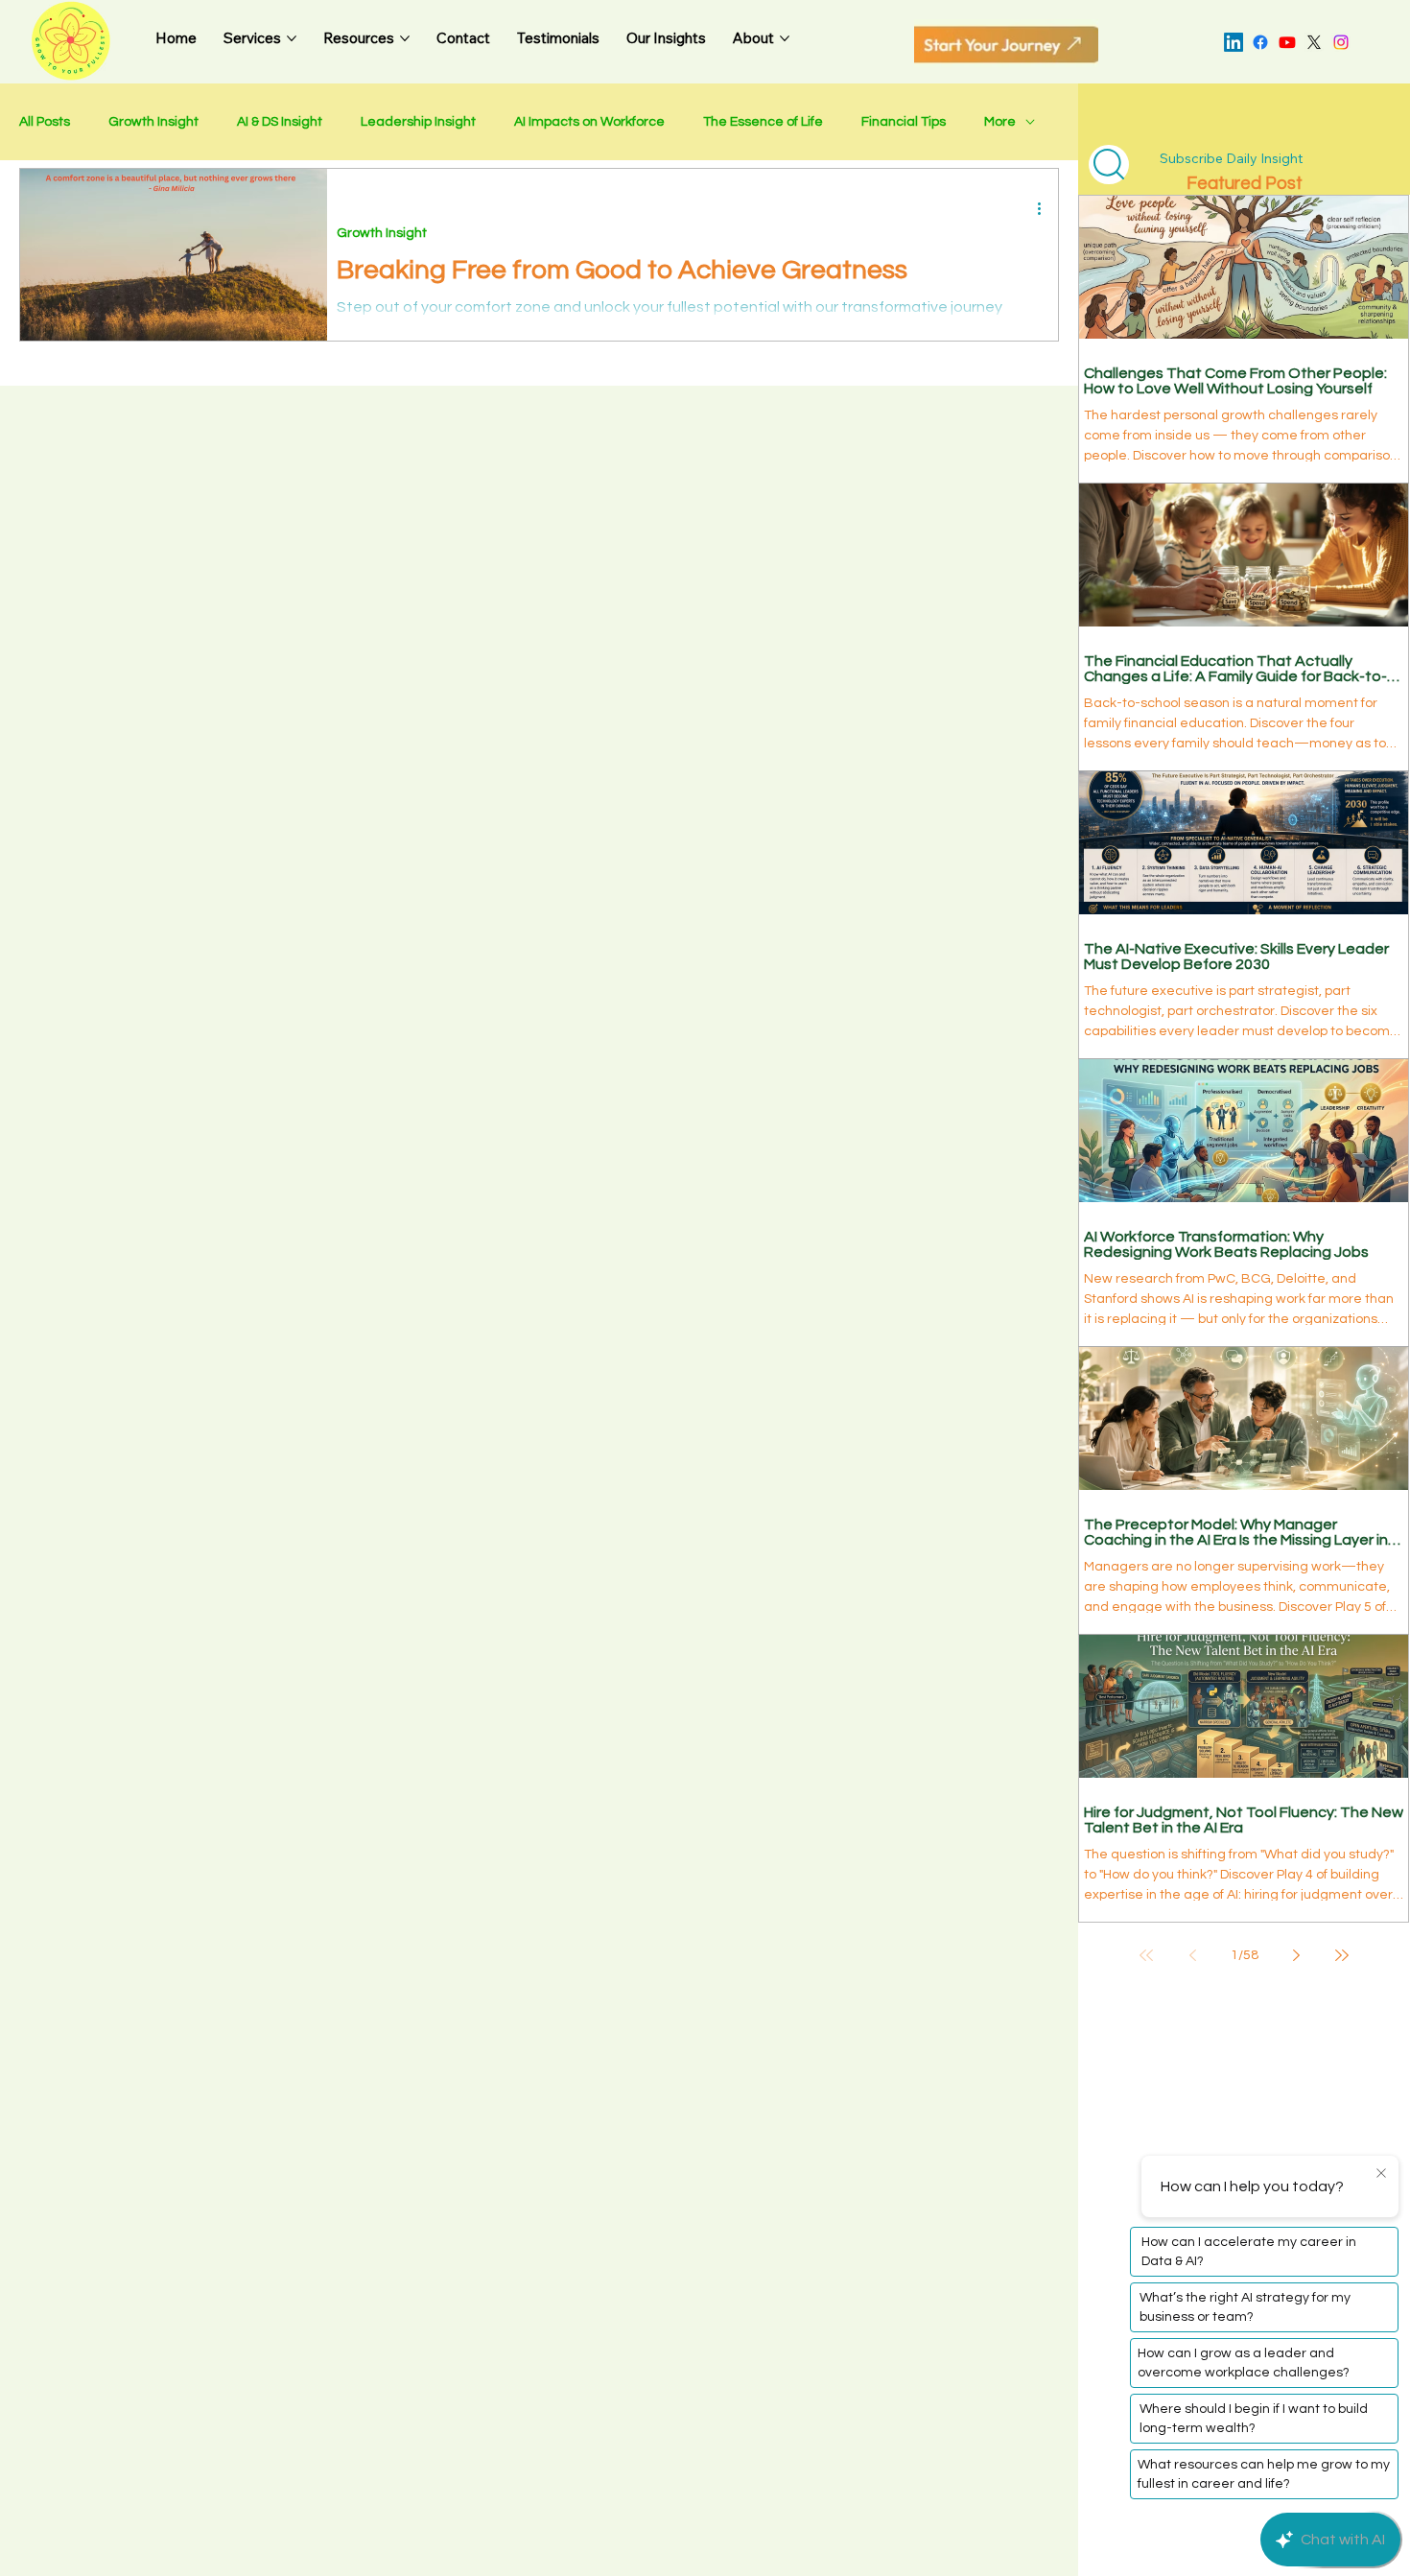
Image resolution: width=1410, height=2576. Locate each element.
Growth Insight (153, 122)
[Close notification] (1381, 2174)
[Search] (1109, 165)
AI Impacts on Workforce (589, 122)
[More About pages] (785, 38)
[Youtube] (1287, 42)
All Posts (45, 122)
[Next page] (1296, 1955)
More (1000, 122)
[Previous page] (1192, 1955)
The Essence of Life (763, 122)
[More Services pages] (292, 38)
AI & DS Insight (280, 122)
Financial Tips (904, 122)
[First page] (1146, 1955)
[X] (1314, 42)
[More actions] (1046, 208)
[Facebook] (1260, 42)
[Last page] (1342, 1955)
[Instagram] (1341, 42)
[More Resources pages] (405, 38)
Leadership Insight (418, 122)
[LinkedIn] (1234, 42)
